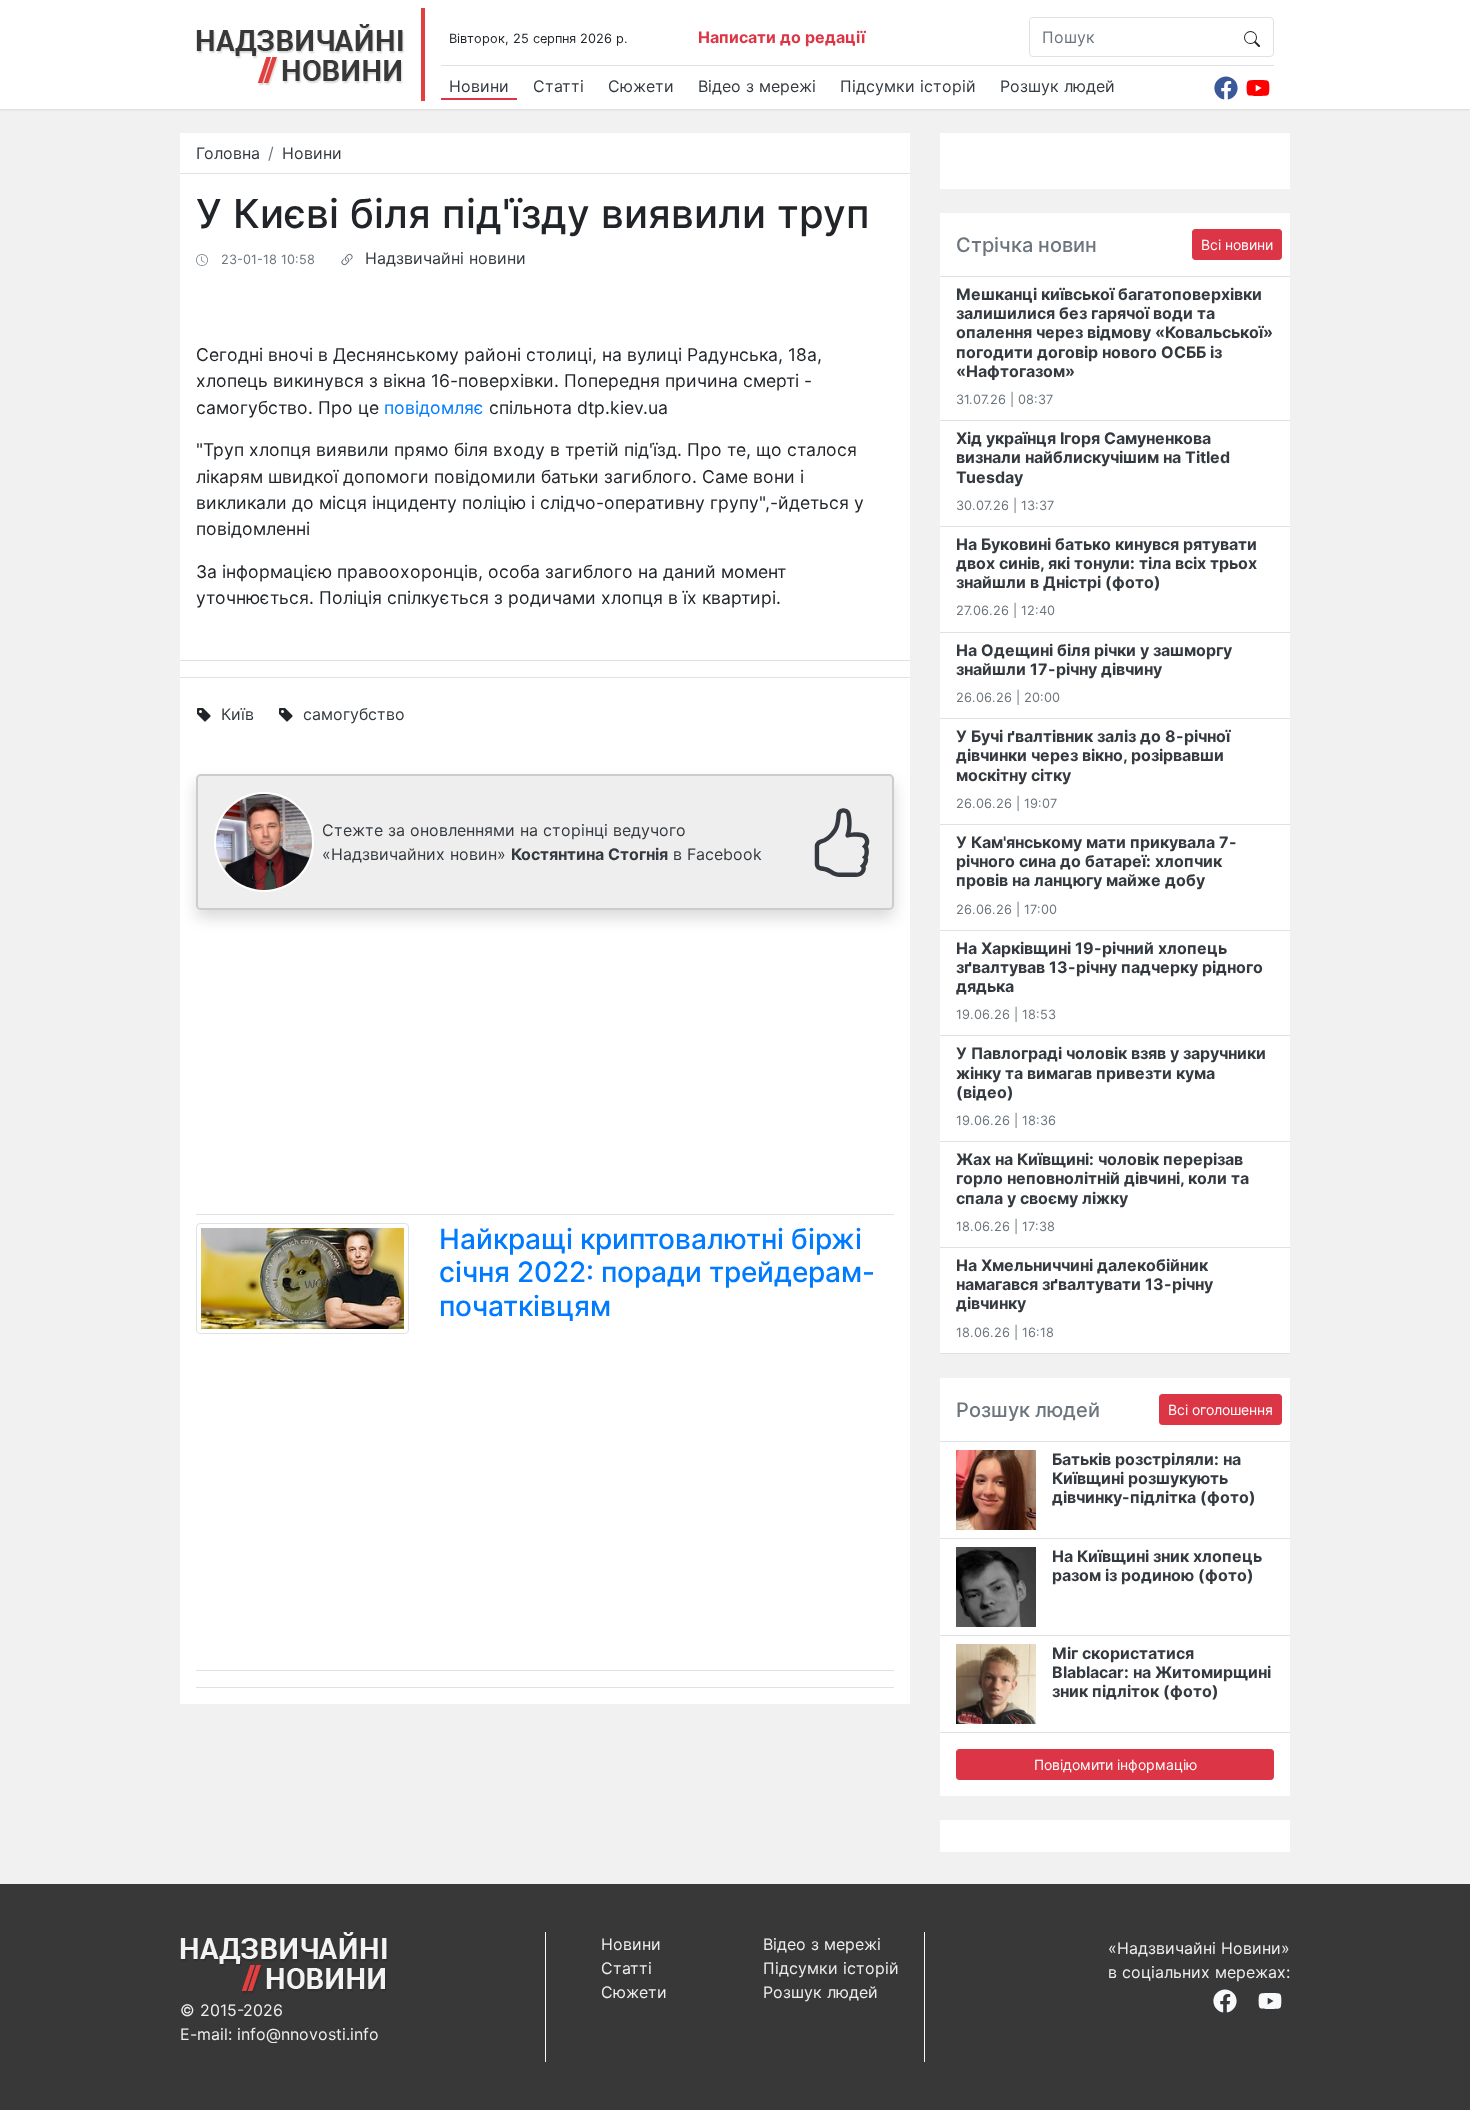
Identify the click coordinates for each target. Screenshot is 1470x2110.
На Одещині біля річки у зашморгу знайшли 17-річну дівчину (1094, 659)
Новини (479, 86)
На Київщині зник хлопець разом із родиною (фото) (1157, 1565)
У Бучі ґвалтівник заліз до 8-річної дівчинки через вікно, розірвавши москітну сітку (1093, 755)
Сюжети (641, 86)
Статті (558, 86)
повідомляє (434, 407)
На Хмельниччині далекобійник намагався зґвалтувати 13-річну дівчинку (1084, 1284)
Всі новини (1237, 244)
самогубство (354, 714)
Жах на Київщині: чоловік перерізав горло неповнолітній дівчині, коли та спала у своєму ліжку (1102, 1178)
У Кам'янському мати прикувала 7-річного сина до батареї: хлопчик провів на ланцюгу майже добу (1096, 861)
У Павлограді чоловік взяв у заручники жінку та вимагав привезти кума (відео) (1111, 1072)
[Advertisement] (545, 1066)
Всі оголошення (1220, 1409)
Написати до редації (781, 37)
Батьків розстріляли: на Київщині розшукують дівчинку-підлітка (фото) (1154, 1478)
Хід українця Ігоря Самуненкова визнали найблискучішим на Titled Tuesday (1093, 457)
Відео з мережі (757, 86)
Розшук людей (1057, 86)
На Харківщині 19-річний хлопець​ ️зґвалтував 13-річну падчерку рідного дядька (1109, 967)
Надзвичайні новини (445, 258)
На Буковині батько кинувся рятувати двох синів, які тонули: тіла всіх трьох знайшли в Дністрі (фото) (1106, 563)
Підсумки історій (908, 86)
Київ (237, 714)
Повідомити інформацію (1115, 1764)
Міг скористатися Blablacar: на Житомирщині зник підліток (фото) (1161, 1672)
